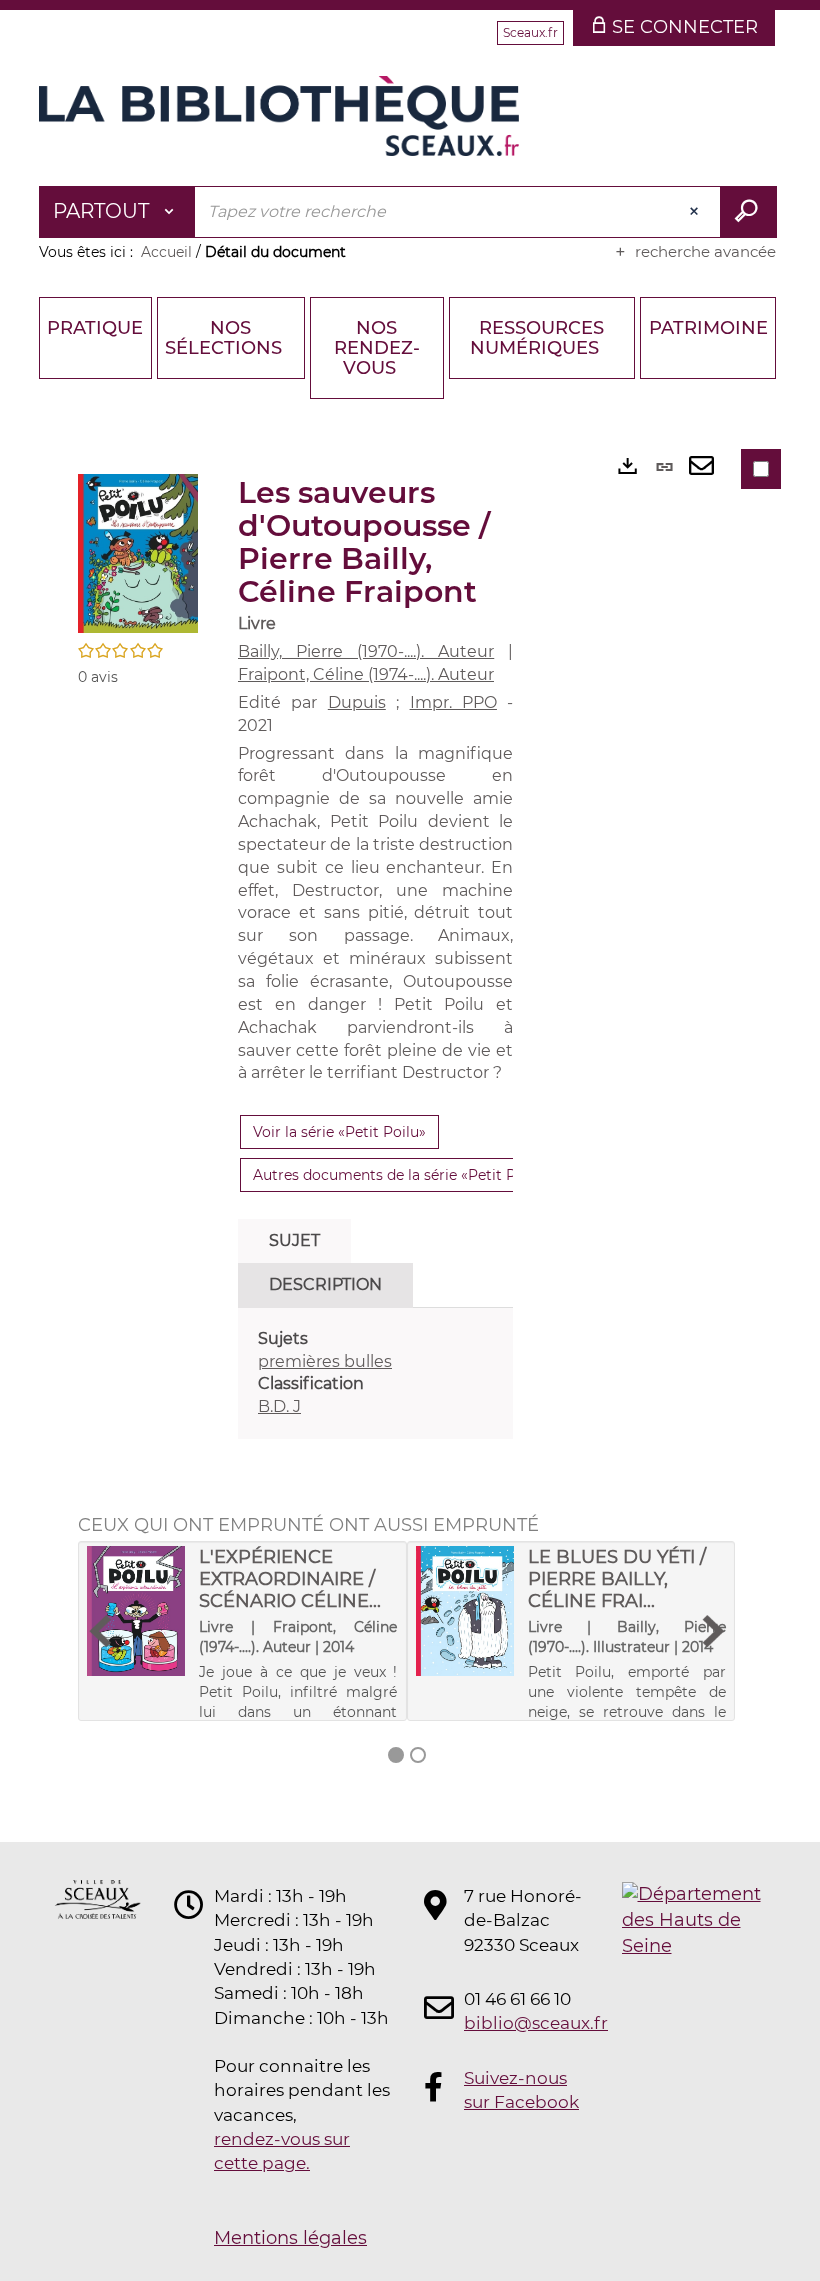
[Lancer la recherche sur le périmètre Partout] (748, 212)
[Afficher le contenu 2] (418, 1755)
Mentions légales (290, 2238)
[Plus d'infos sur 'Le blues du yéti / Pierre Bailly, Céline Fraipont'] (465, 1611)
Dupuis (357, 702)
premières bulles (325, 1361)
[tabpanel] (375, 1373)
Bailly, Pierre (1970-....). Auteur (366, 651)
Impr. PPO (453, 702)
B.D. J (279, 1406)
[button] (138, 553)
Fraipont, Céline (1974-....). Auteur (366, 674)
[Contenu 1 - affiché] (396, 1755)
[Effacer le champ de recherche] (696, 212)
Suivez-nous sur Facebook (521, 2090)
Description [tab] (325, 1284)
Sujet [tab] (294, 1240)
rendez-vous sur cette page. (282, 2151)
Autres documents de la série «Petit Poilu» (401, 1175)
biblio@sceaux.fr (524, 2023)
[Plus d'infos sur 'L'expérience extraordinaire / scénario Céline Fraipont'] (136, 1611)
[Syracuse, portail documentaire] (279, 116)
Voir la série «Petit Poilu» (339, 1132)
